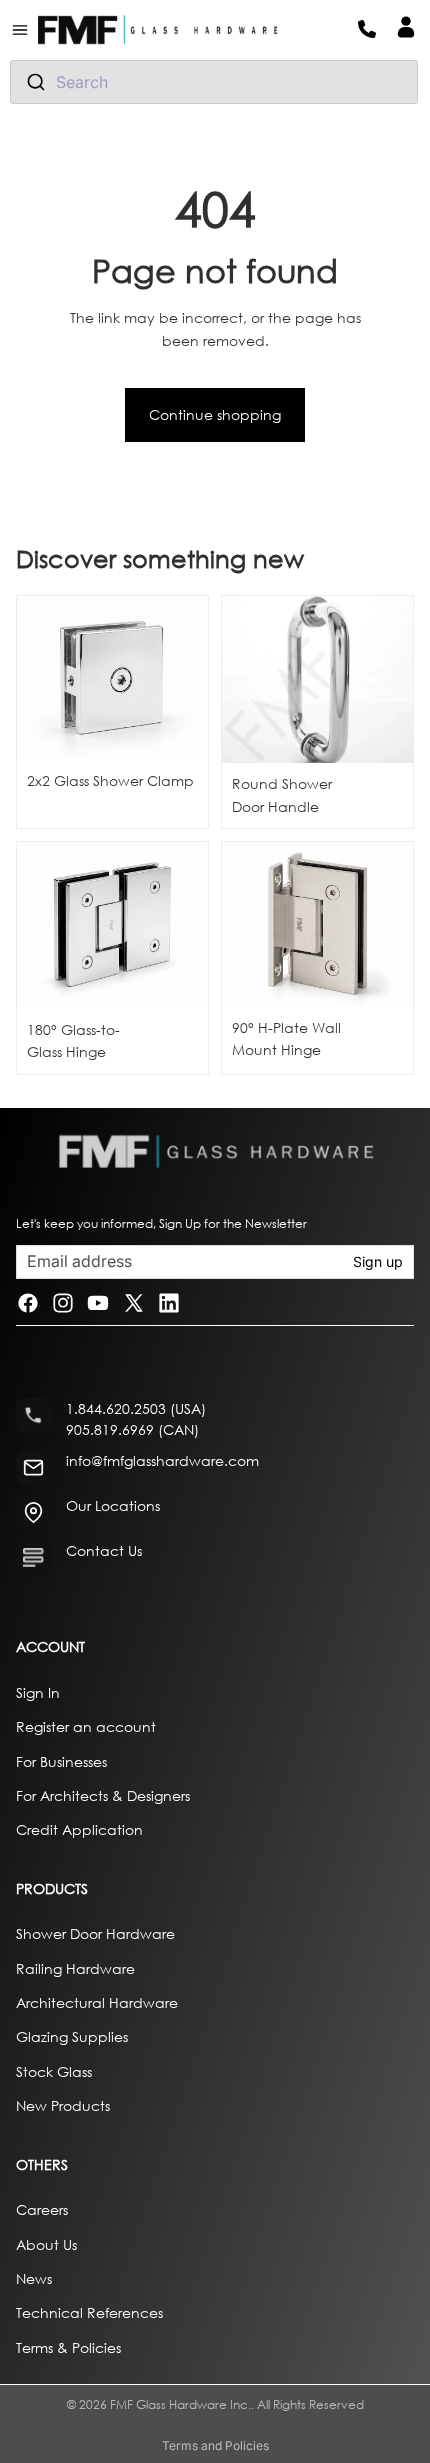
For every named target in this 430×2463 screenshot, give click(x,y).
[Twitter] (134, 1304)
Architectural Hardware (97, 2002)
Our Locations (113, 1505)
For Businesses (61, 1760)
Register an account (86, 1726)
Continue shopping (215, 414)
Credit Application (79, 1829)
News (34, 2277)
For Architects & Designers (103, 1794)
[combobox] (214, 82)
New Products (63, 2105)
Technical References (89, 2312)
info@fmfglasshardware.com (162, 1460)
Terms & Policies (68, 2346)
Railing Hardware (75, 1967)
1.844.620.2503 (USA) (136, 1408)
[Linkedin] (169, 1304)
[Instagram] (63, 1304)
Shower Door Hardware (95, 1933)
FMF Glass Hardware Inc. (180, 2404)
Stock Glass (54, 2070)
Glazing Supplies (72, 2036)
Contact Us (104, 1550)
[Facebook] (28, 1304)
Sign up (378, 1261)
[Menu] (28, 30)
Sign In (38, 1691)
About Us (46, 2243)
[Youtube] (98, 1304)
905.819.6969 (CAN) (132, 1429)
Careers (42, 2209)
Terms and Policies (215, 2445)
